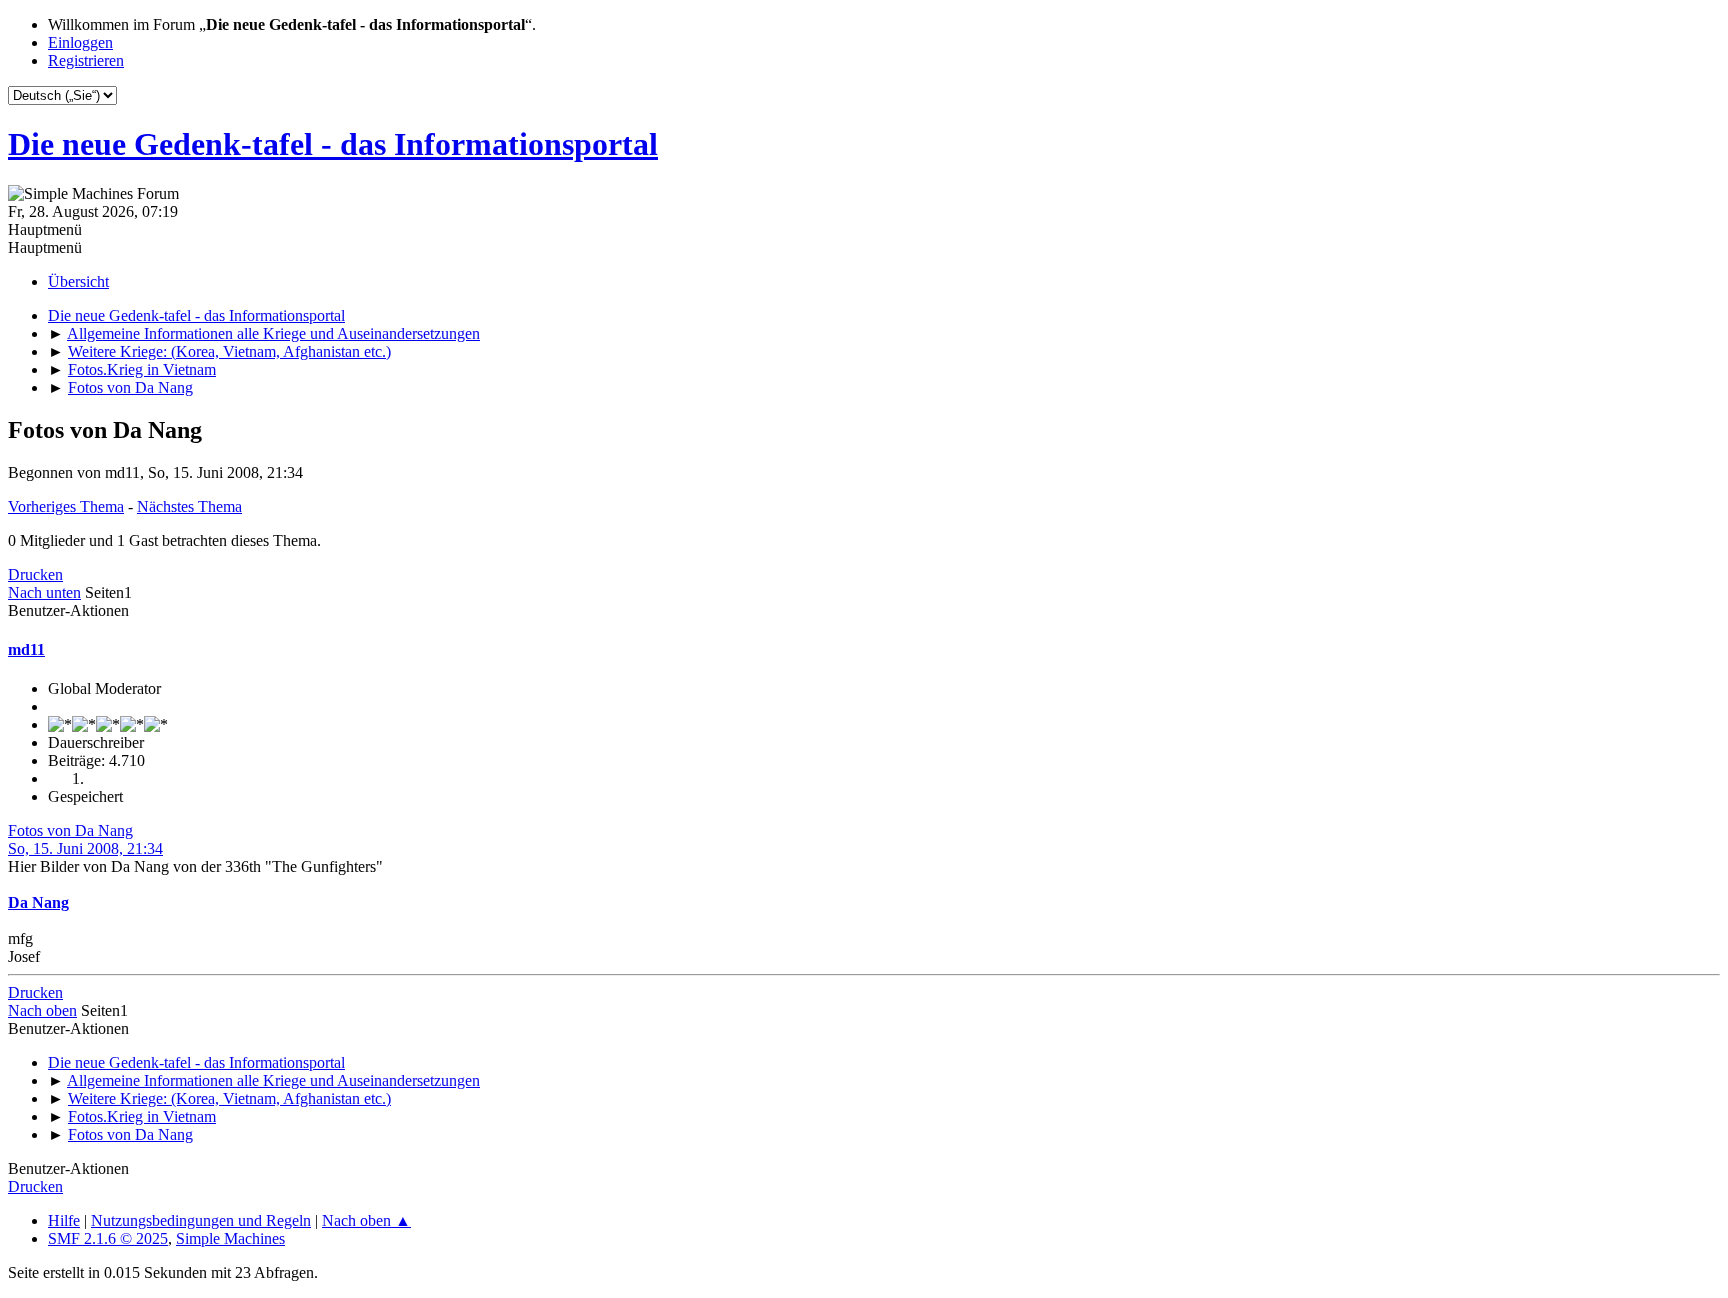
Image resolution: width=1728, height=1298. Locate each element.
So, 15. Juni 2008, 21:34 (85, 848)
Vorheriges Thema (66, 506)
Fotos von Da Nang (70, 830)
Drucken (35, 574)
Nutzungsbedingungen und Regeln (201, 1220)
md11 (26, 649)
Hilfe (64, 1220)
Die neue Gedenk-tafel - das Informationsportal (333, 144)
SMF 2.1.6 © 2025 (108, 1238)
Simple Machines (230, 1238)
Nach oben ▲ (366, 1220)
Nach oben (42, 1010)
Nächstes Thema (189, 506)
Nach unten (44, 592)
